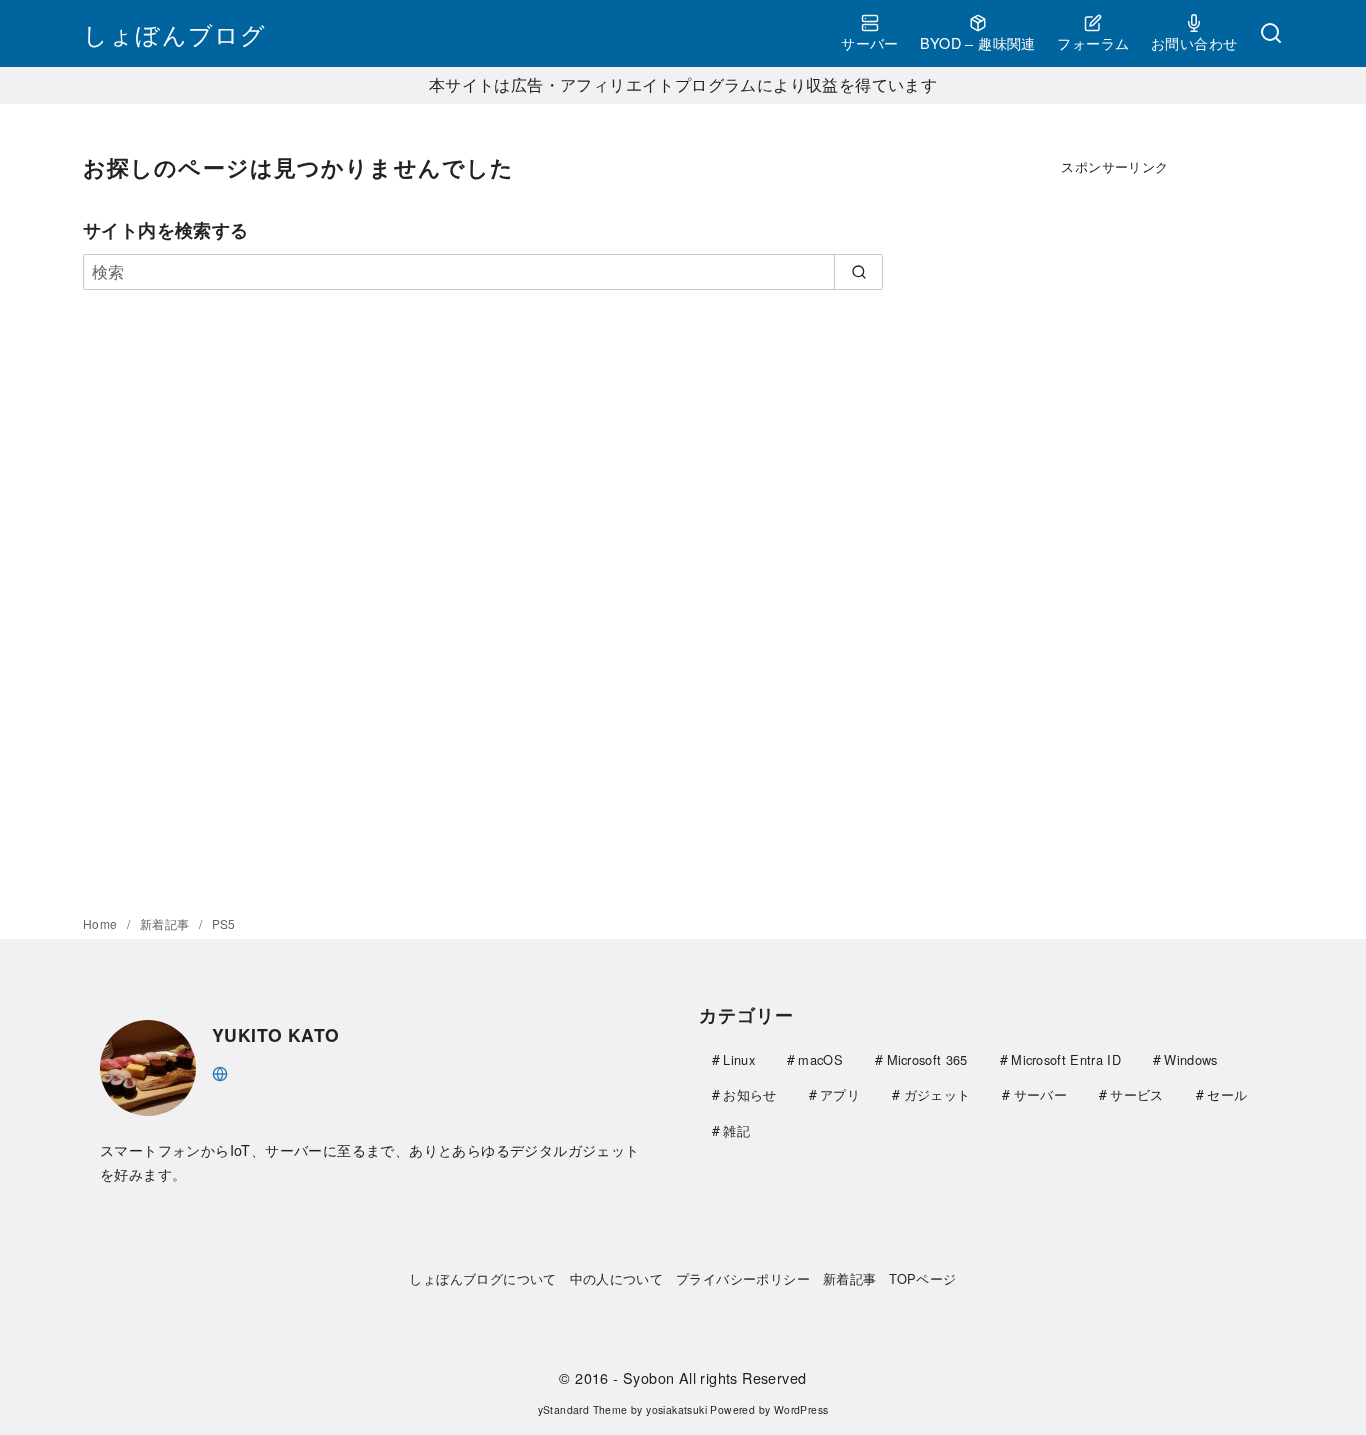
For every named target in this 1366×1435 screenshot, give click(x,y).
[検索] (1271, 34)
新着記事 (166, 923)
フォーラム (1093, 42)
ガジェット (937, 1094)
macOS (820, 1059)
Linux (739, 1059)
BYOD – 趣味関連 (977, 42)
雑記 (736, 1130)
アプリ (840, 1094)
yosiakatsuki (676, 1409)
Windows (1190, 1059)
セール (1227, 1094)
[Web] (220, 1071)
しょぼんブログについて (482, 1278)
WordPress (801, 1409)
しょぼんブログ (174, 33)
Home (102, 923)
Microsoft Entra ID (1066, 1059)
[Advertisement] (1115, 506)
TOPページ (922, 1278)
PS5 (224, 923)
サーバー (870, 42)
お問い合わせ (1194, 42)
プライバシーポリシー (743, 1278)
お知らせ (749, 1094)
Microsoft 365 (927, 1059)
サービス (1136, 1094)
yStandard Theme (583, 1409)
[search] (858, 272)
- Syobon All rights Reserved (709, 1377)
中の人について (617, 1278)
